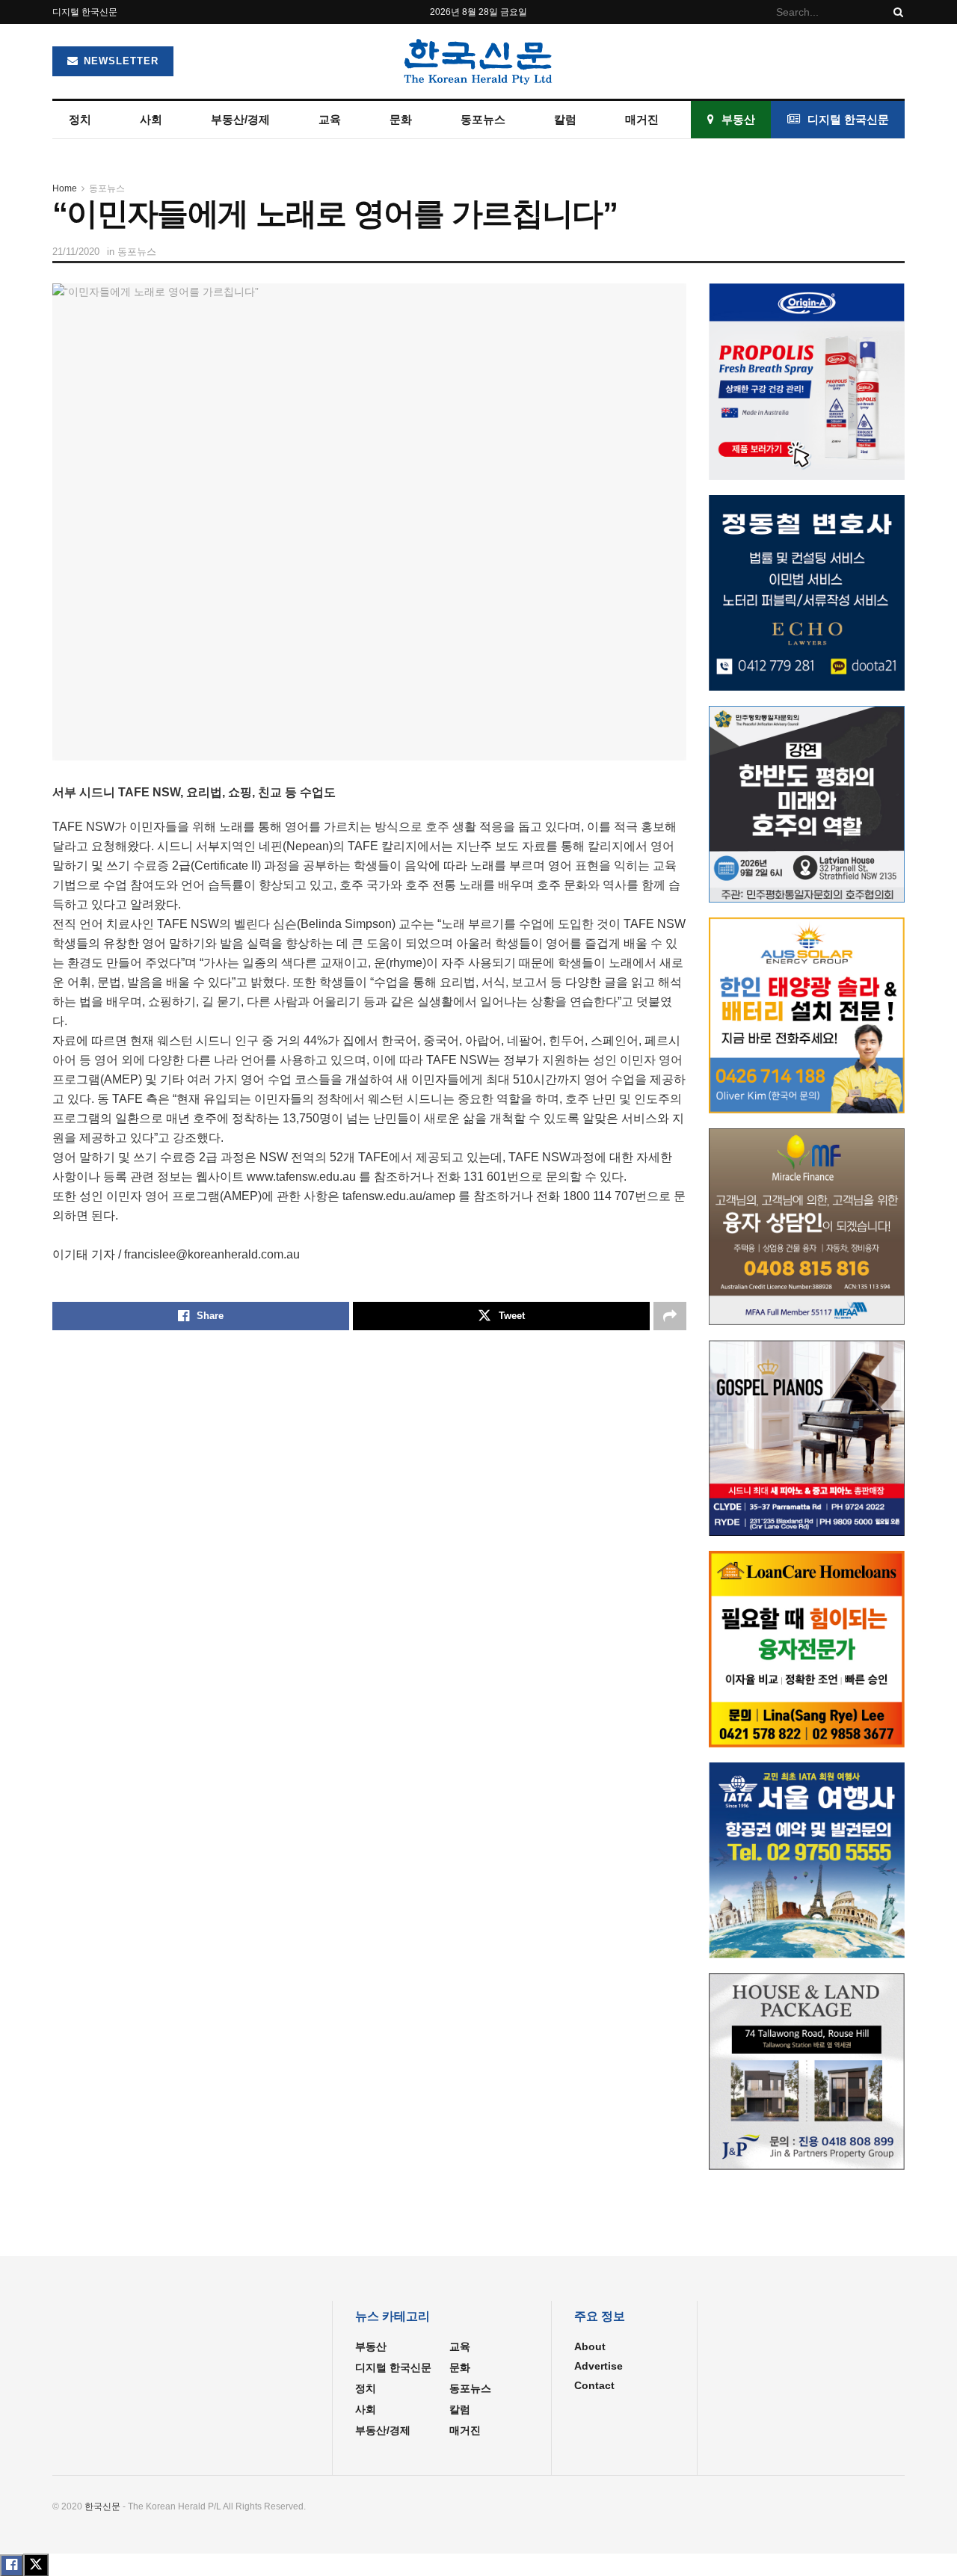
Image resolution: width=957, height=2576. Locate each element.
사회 (151, 119)
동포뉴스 (483, 119)
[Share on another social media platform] (670, 1316)
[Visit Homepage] (478, 61)
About (590, 2346)
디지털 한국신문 (85, 12)
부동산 (738, 119)
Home (65, 188)
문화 (401, 119)
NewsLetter (119, 61)
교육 (330, 119)
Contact (594, 2385)
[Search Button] (896, 12)
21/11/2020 (76, 252)
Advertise (598, 2366)
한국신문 (102, 2506)
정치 (80, 119)
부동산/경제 (240, 119)
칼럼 (565, 119)
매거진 (642, 119)
